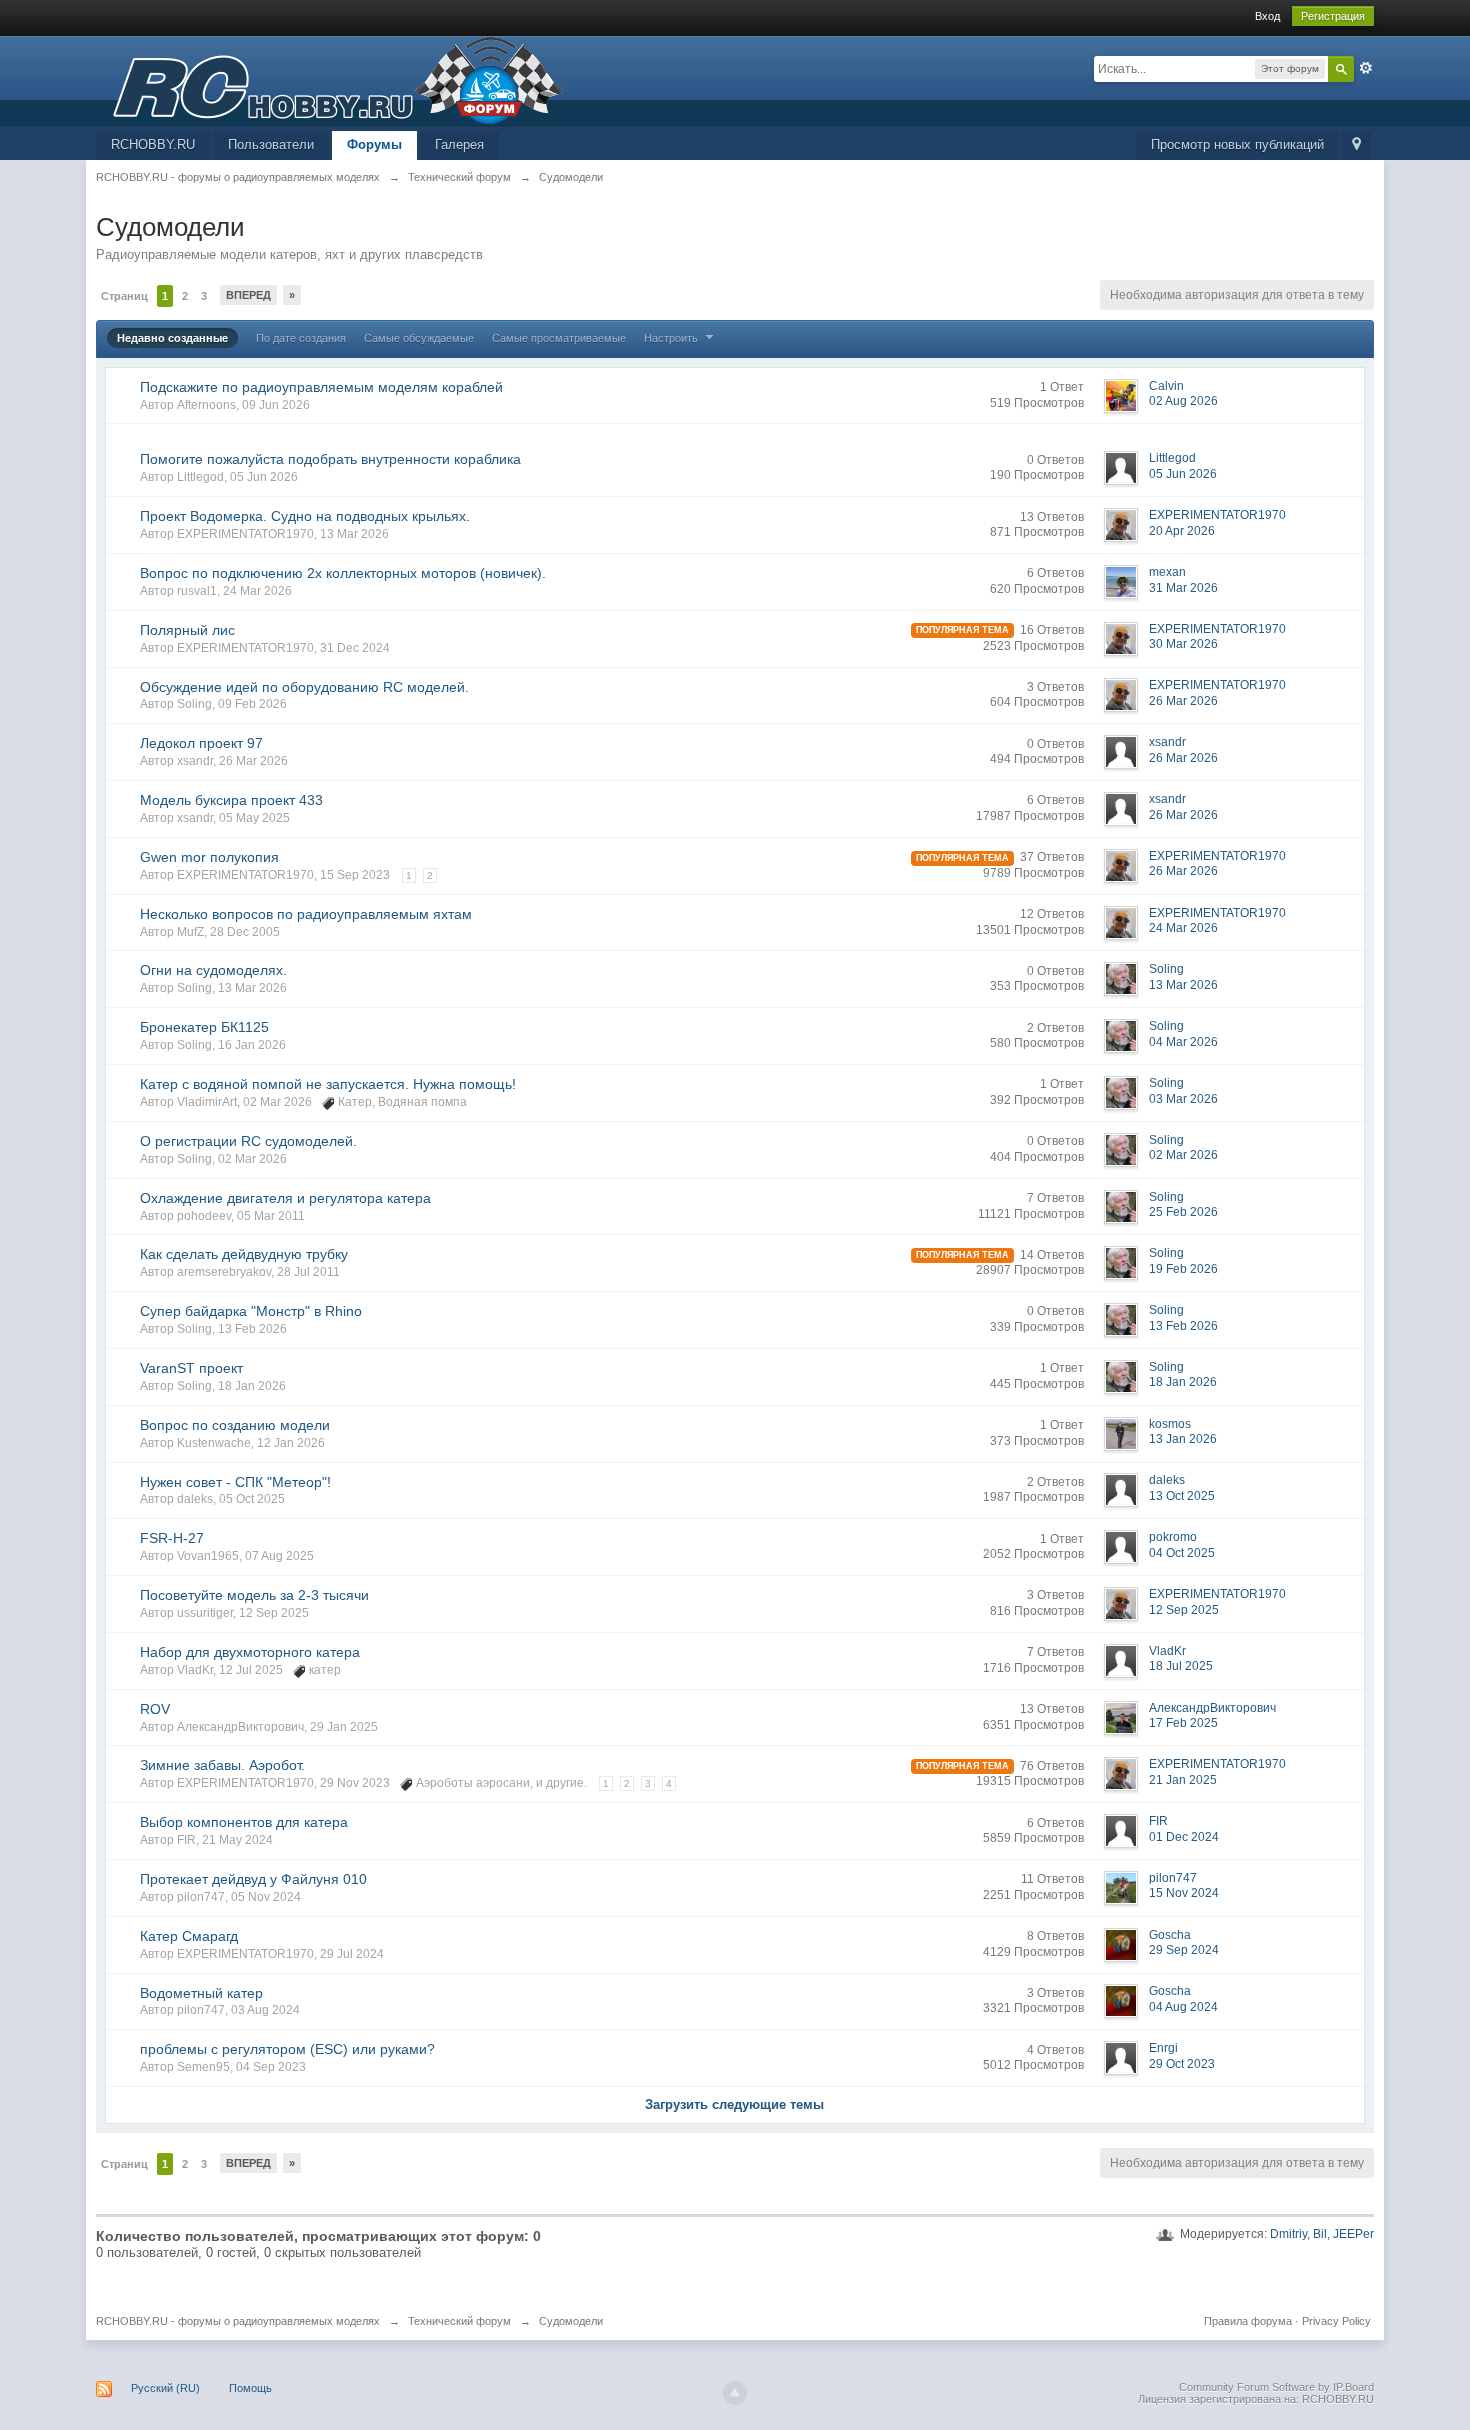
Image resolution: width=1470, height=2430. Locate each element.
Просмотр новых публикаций (1237, 144)
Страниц (124, 296)
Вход (1267, 16)
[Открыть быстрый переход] (1356, 145)
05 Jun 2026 (1183, 474)
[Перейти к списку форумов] (330, 79)
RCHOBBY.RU (153, 144)
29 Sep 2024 (1184, 1950)
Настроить (672, 338)
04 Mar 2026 (1183, 1042)
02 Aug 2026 (1183, 401)
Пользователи (271, 144)
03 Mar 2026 (1183, 1099)
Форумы (374, 144)
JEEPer (1353, 2234)
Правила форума (1248, 2321)
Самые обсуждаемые (419, 338)
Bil (1320, 2234)
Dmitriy (1288, 2234)
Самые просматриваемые (559, 338)
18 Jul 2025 (1181, 1666)
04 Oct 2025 (1182, 1553)
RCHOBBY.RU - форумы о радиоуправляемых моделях (238, 2321)
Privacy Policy (1336, 2321)
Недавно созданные (172, 338)
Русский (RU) (165, 2388)
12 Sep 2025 (1184, 1610)
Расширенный (1366, 68)
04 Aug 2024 (1183, 2007)
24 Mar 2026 (1183, 928)
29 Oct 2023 (1182, 2064)
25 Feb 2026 (1183, 1212)
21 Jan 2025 (1183, 1780)
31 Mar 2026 (1183, 588)
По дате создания (301, 338)
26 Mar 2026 (1183, 701)
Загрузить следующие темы (734, 2104)
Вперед (248, 295)
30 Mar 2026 (1183, 644)
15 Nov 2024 (1184, 1893)
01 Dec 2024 (1184, 1837)
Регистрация (1333, 16)
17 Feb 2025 (1183, 1723)
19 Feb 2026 (1183, 1269)
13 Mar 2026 (1183, 985)
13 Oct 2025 (1182, 1496)
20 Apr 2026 (1182, 531)
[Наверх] (735, 2393)
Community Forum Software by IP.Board (1276, 2387)
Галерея (459, 144)
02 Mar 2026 (1183, 1155)
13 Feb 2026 (1183, 1326)
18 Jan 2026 (1183, 1382)
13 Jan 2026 (1183, 1439)
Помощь (250, 2388)
